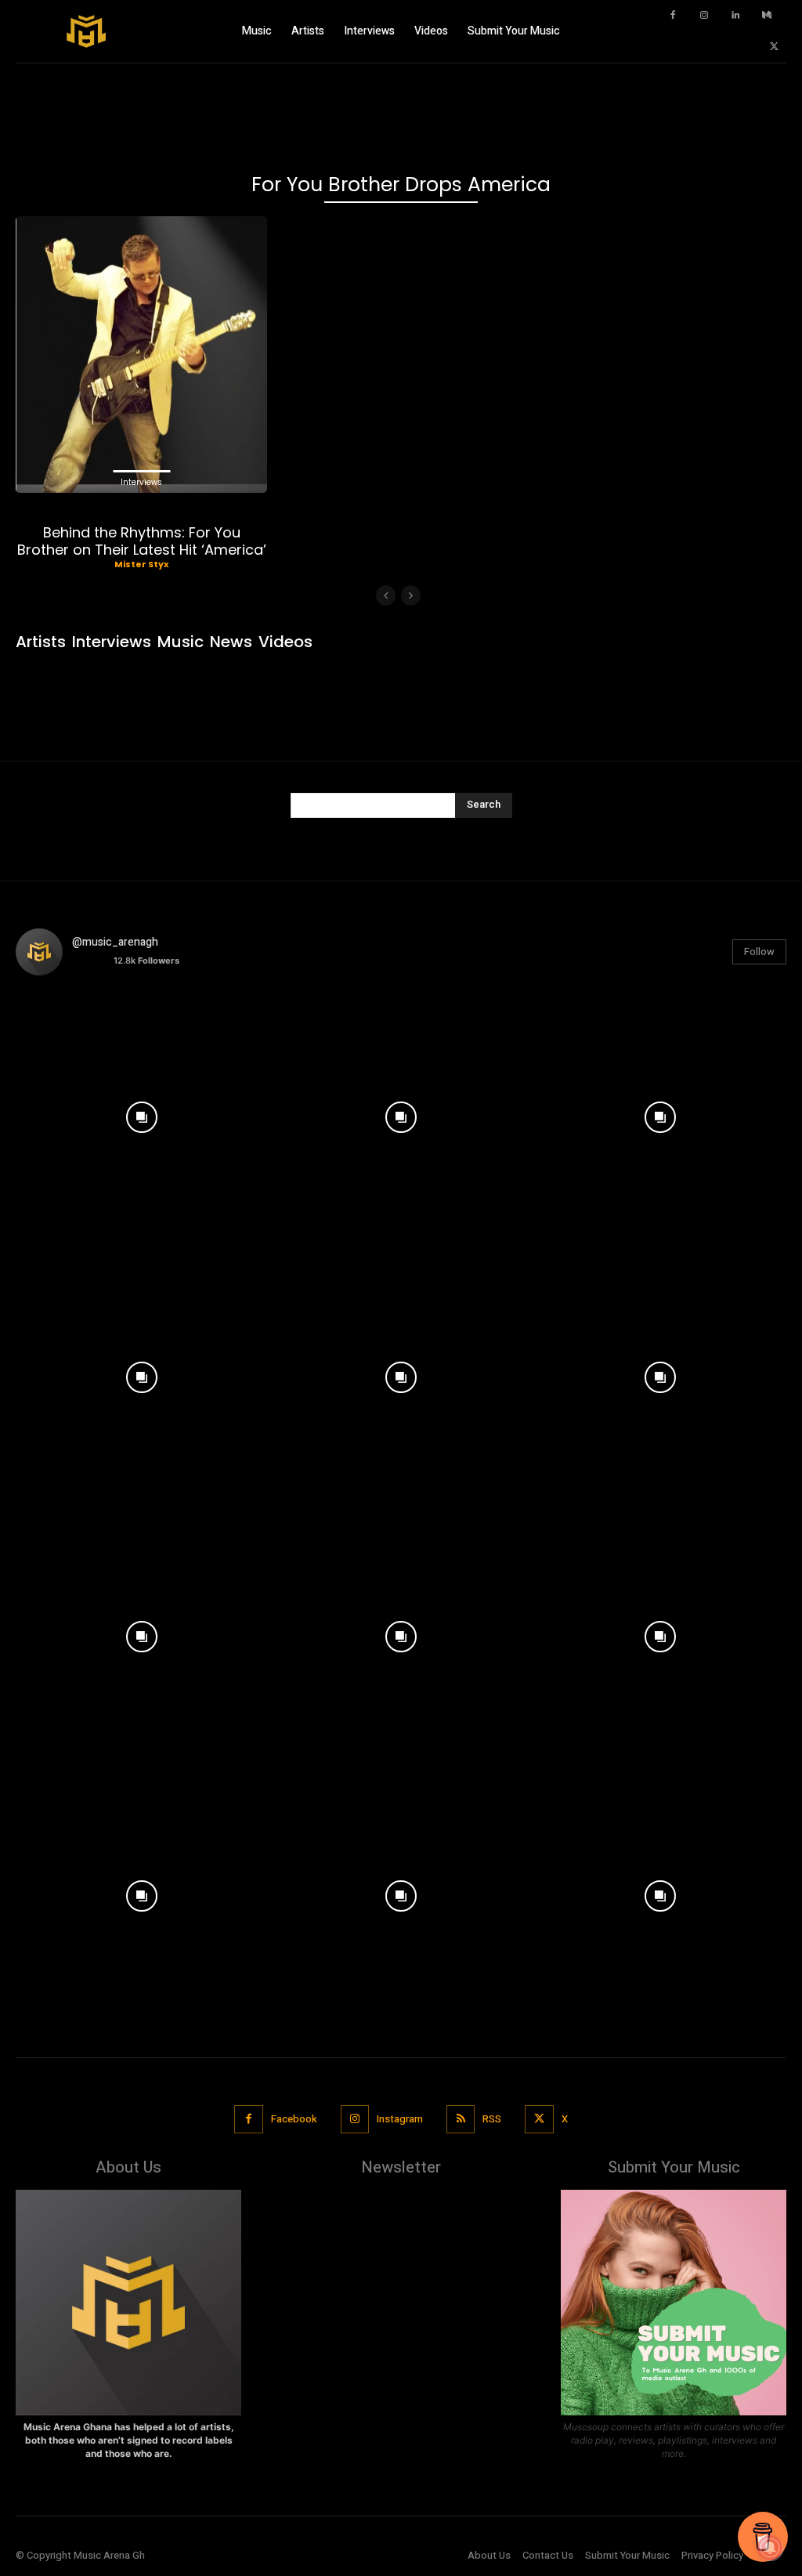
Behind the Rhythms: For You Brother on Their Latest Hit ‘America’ (142, 541)
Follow (759, 952)
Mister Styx (141, 564)
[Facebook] (673, 16)
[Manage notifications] (770, 2548)
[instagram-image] (141, 1114)
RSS (492, 2119)
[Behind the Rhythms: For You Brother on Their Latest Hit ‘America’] (141, 355)
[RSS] (461, 2119)
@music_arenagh (115, 942)
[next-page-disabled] (411, 595)
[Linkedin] (735, 16)
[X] (775, 47)
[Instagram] (704, 16)
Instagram (400, 2119)
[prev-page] (386, 595)
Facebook (294, 2119)
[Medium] (767, 16)
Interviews (141, 482)
